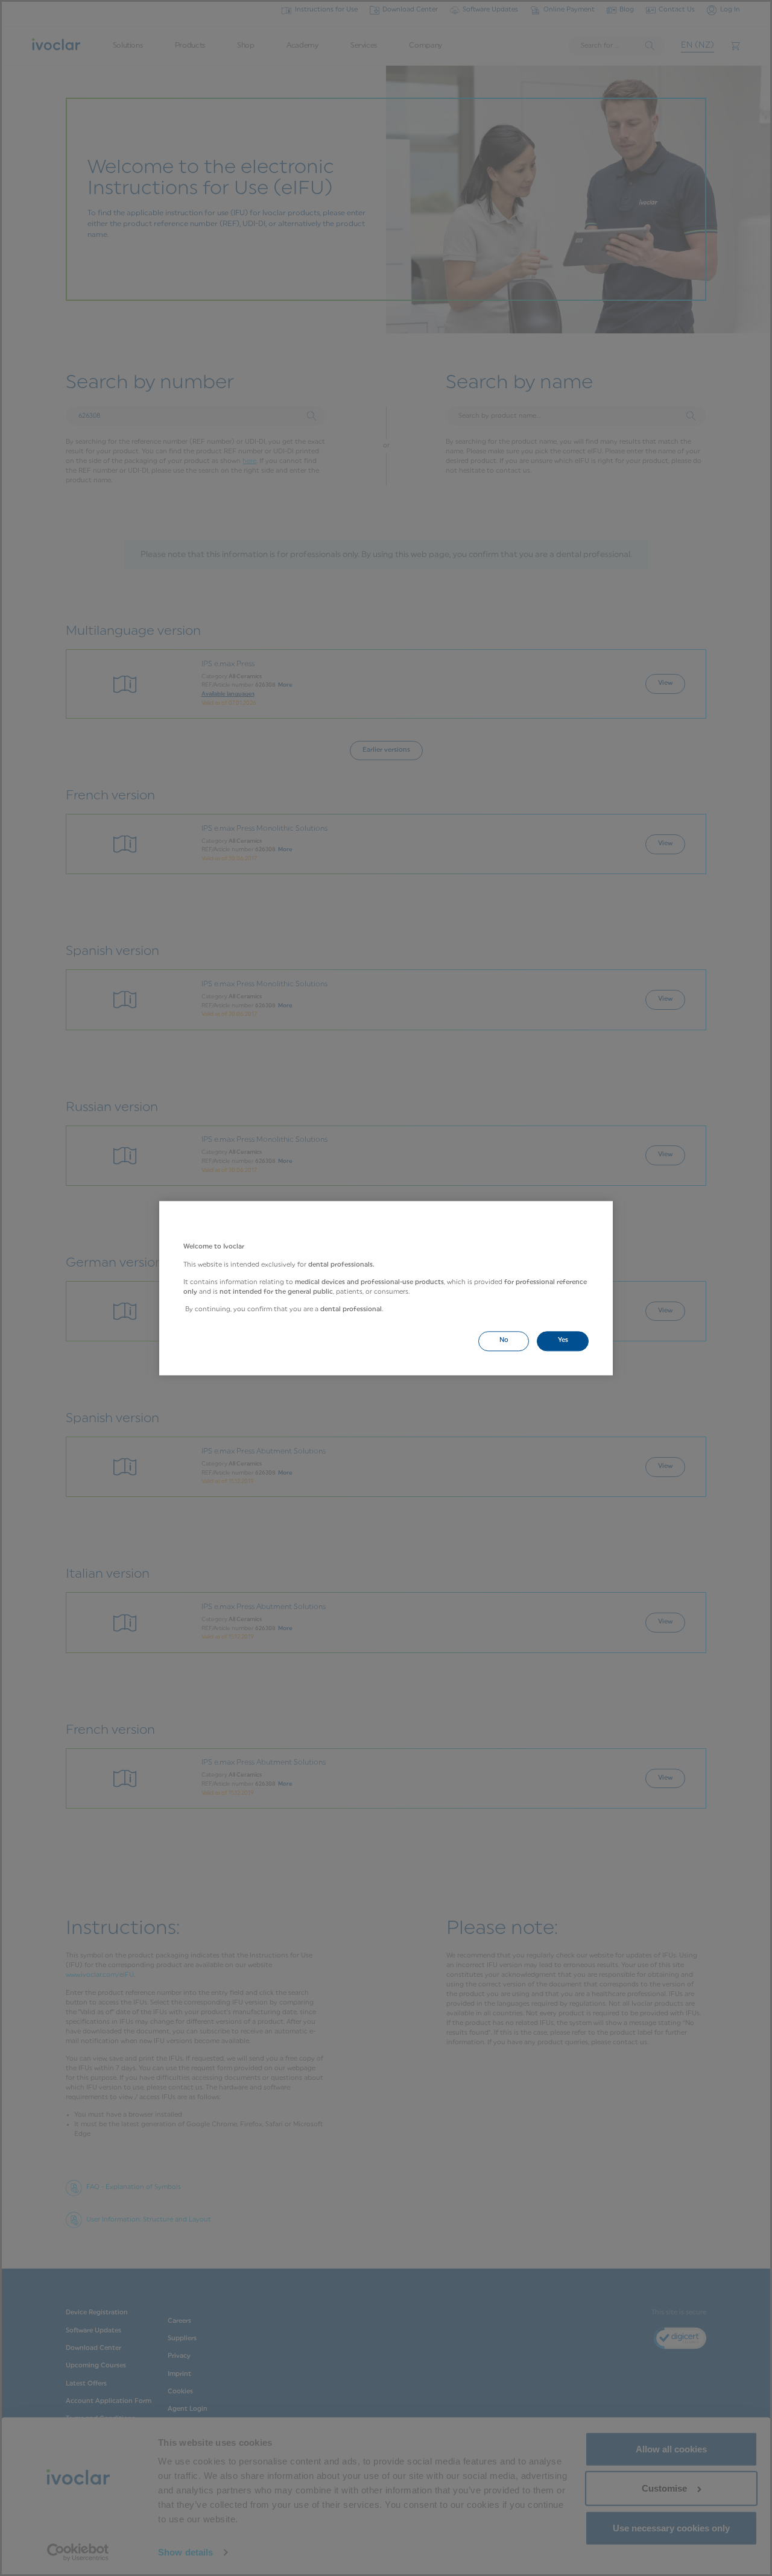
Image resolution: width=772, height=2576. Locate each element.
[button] (504, 1341)
